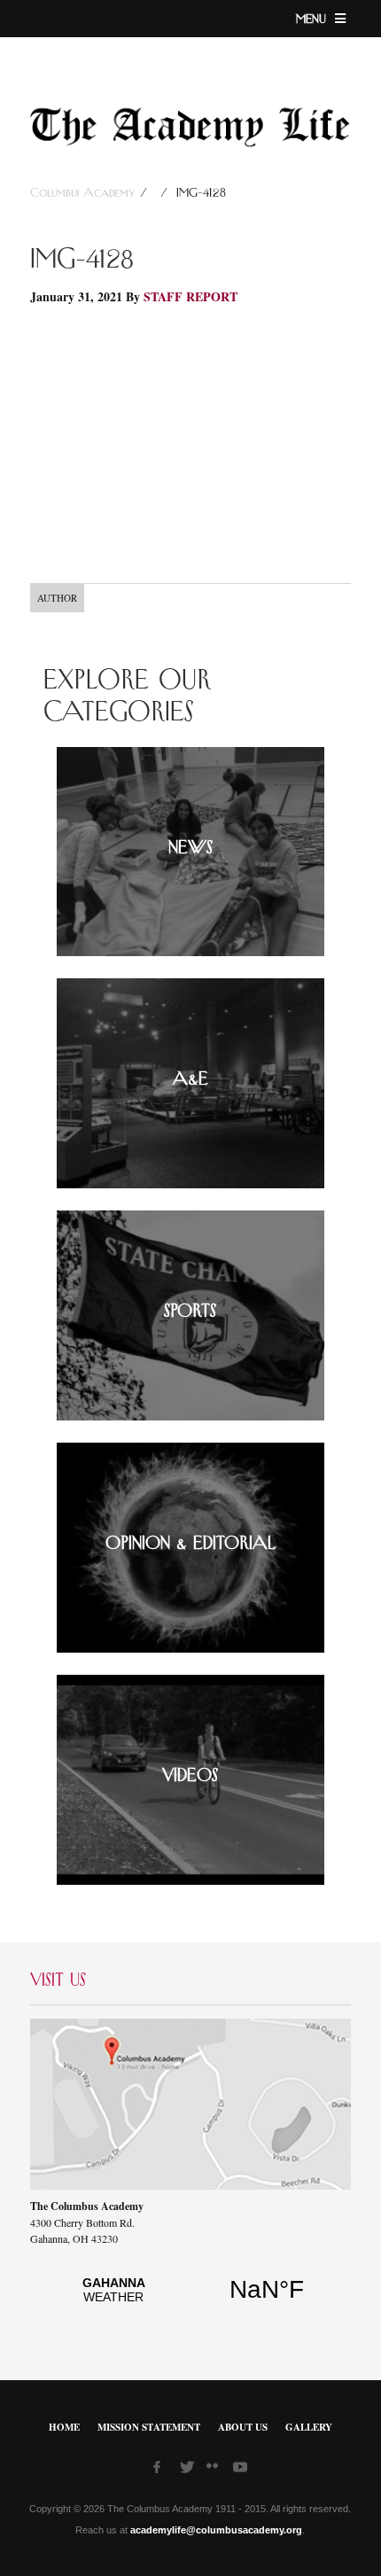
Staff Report (190, 296)
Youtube (242, 2470)
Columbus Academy (85, 193)
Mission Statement (149, 2427)
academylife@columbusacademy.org (216, 2530)
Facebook (162, 2470)
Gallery (309, 2427)
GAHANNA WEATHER (190, 2300)
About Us (243, 2427)
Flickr (215, 2471)
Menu (313, 19)
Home (64, 2427)
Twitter (189, 2470)
